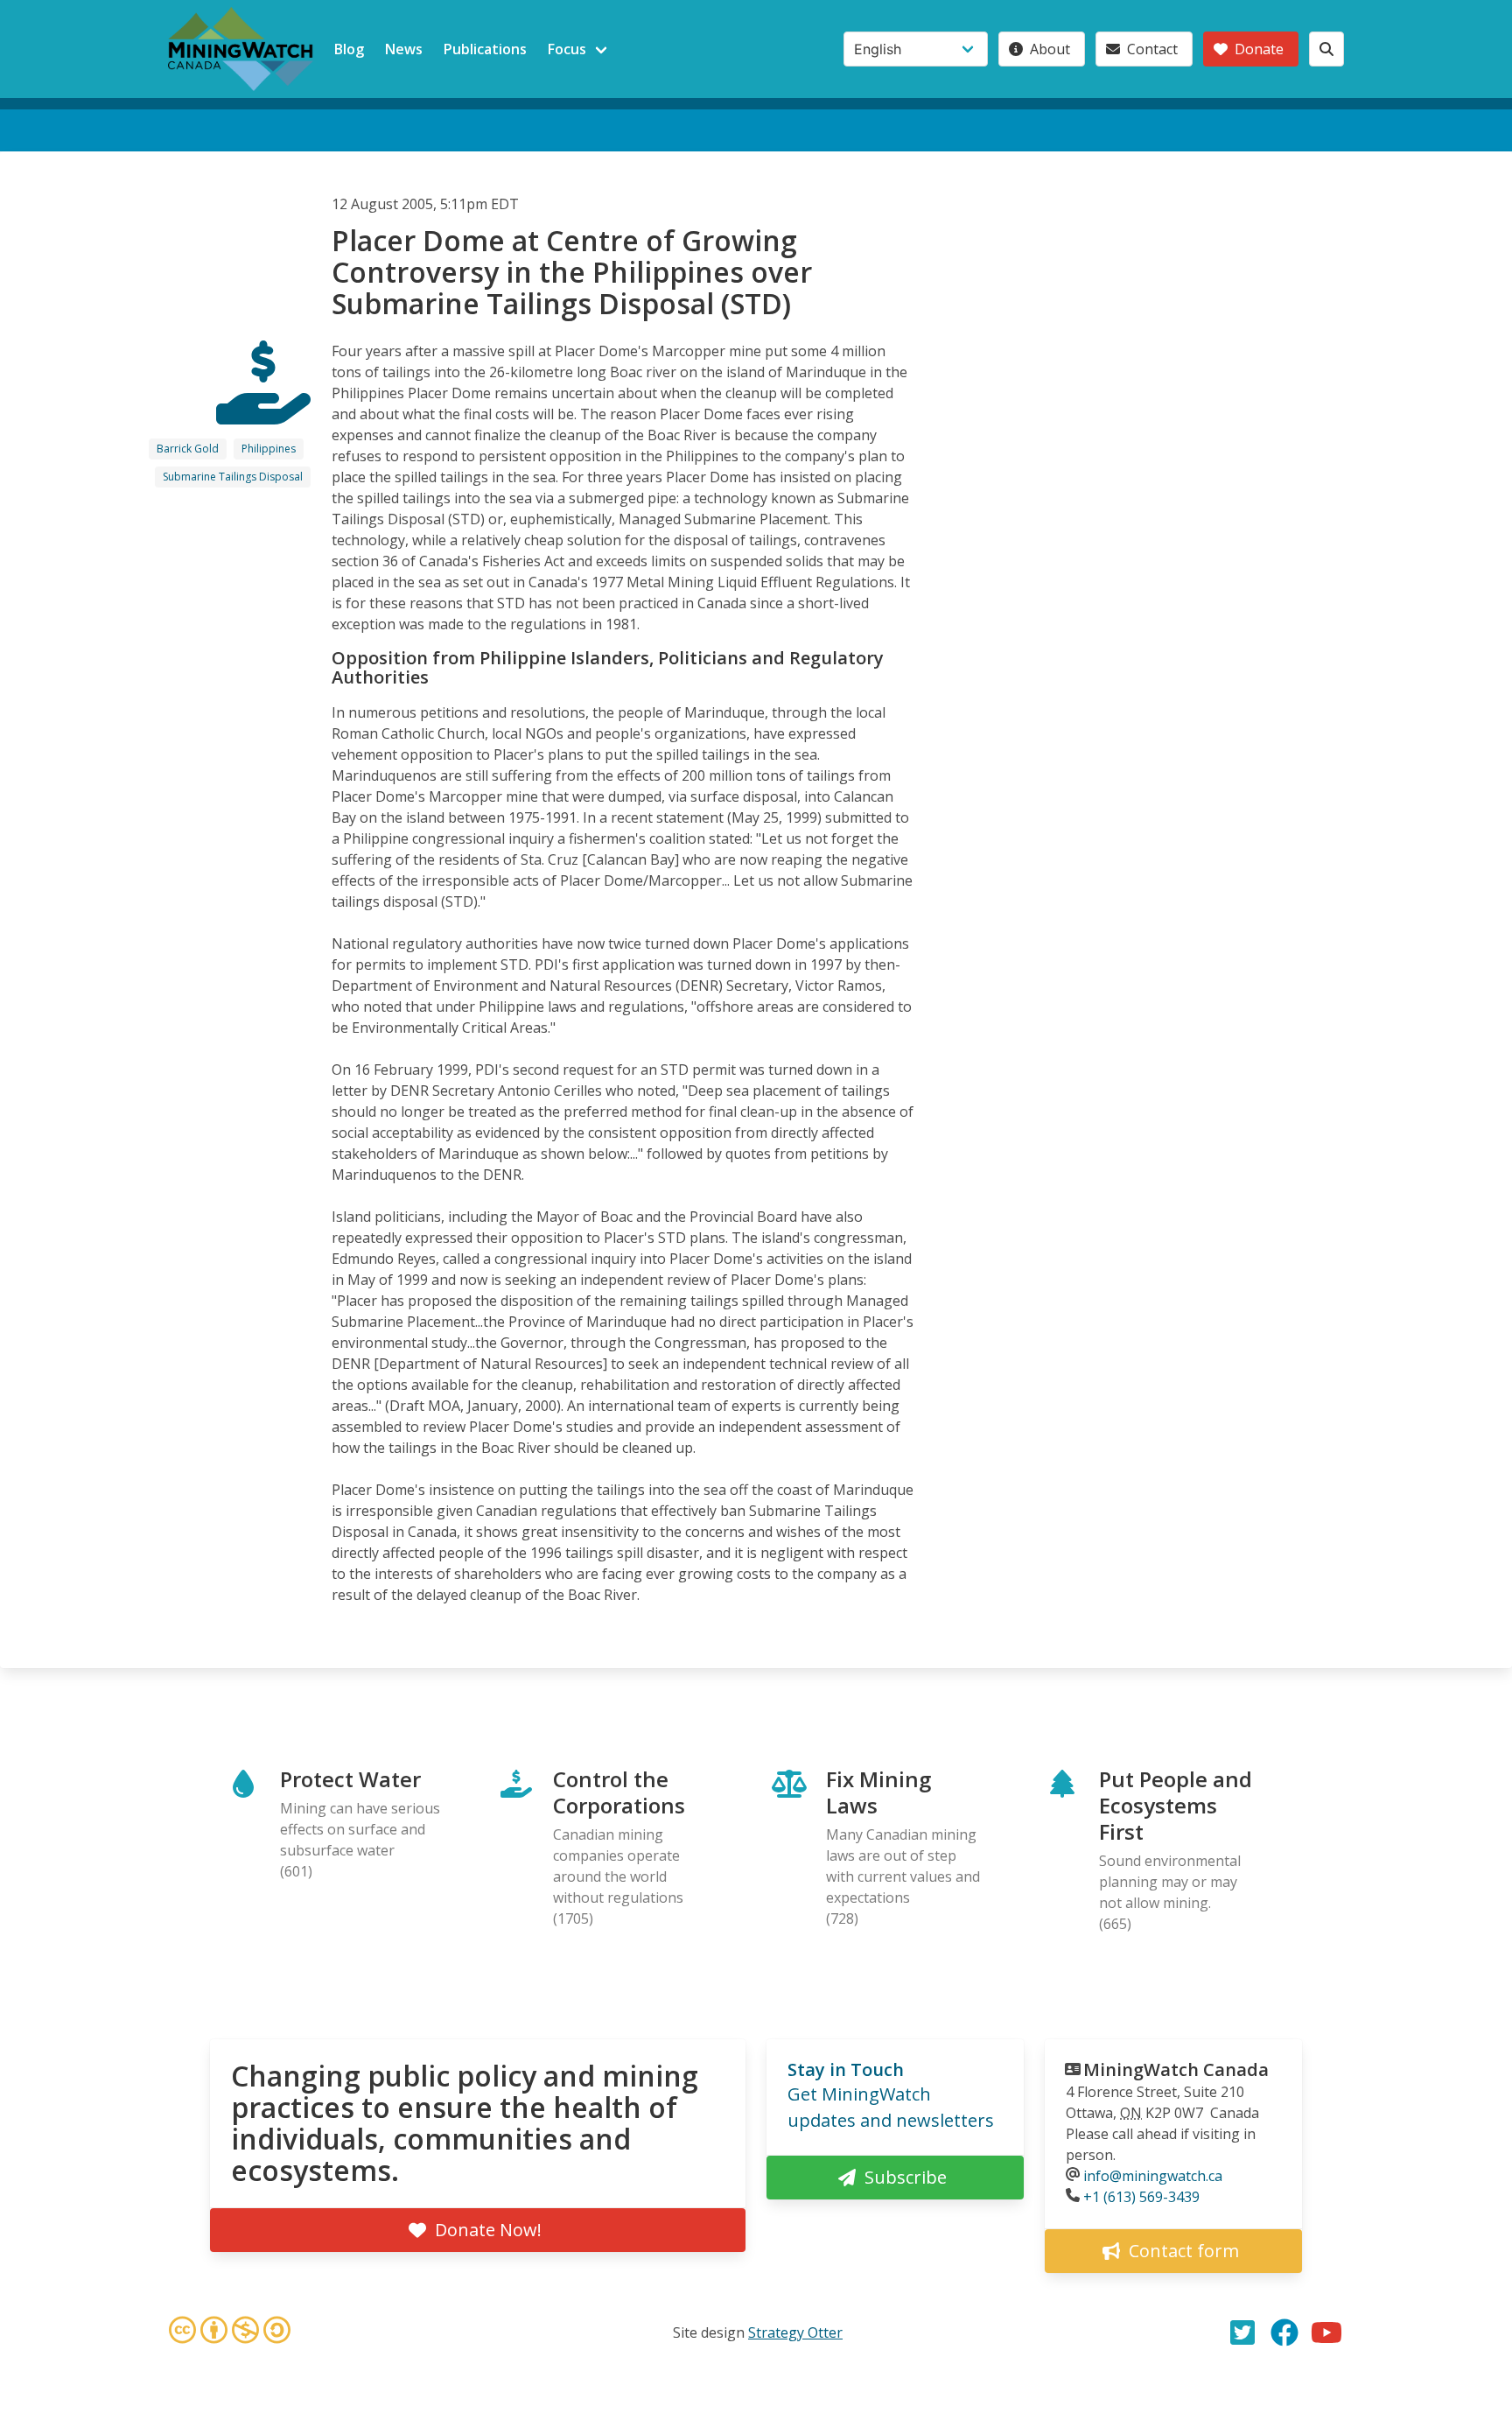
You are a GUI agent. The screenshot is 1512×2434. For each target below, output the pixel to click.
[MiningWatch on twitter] (1242, 2332)
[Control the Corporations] (263, 409)
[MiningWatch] (241, 49)
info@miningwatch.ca (1153, 2176)
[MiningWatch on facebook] (1284, 2332)
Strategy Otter (795, 2332)
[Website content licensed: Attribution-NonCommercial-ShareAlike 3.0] (229, 2332)
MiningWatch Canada (1176, 2069)
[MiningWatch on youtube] (1326, 2332)
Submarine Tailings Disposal (233, 477)
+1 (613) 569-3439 (1141, 2197)
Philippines (269, 449)
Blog (349, 49)
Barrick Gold (188, 449)
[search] (1326, 49)
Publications (485, 49)
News (404, 49)
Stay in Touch (846, 2069)
